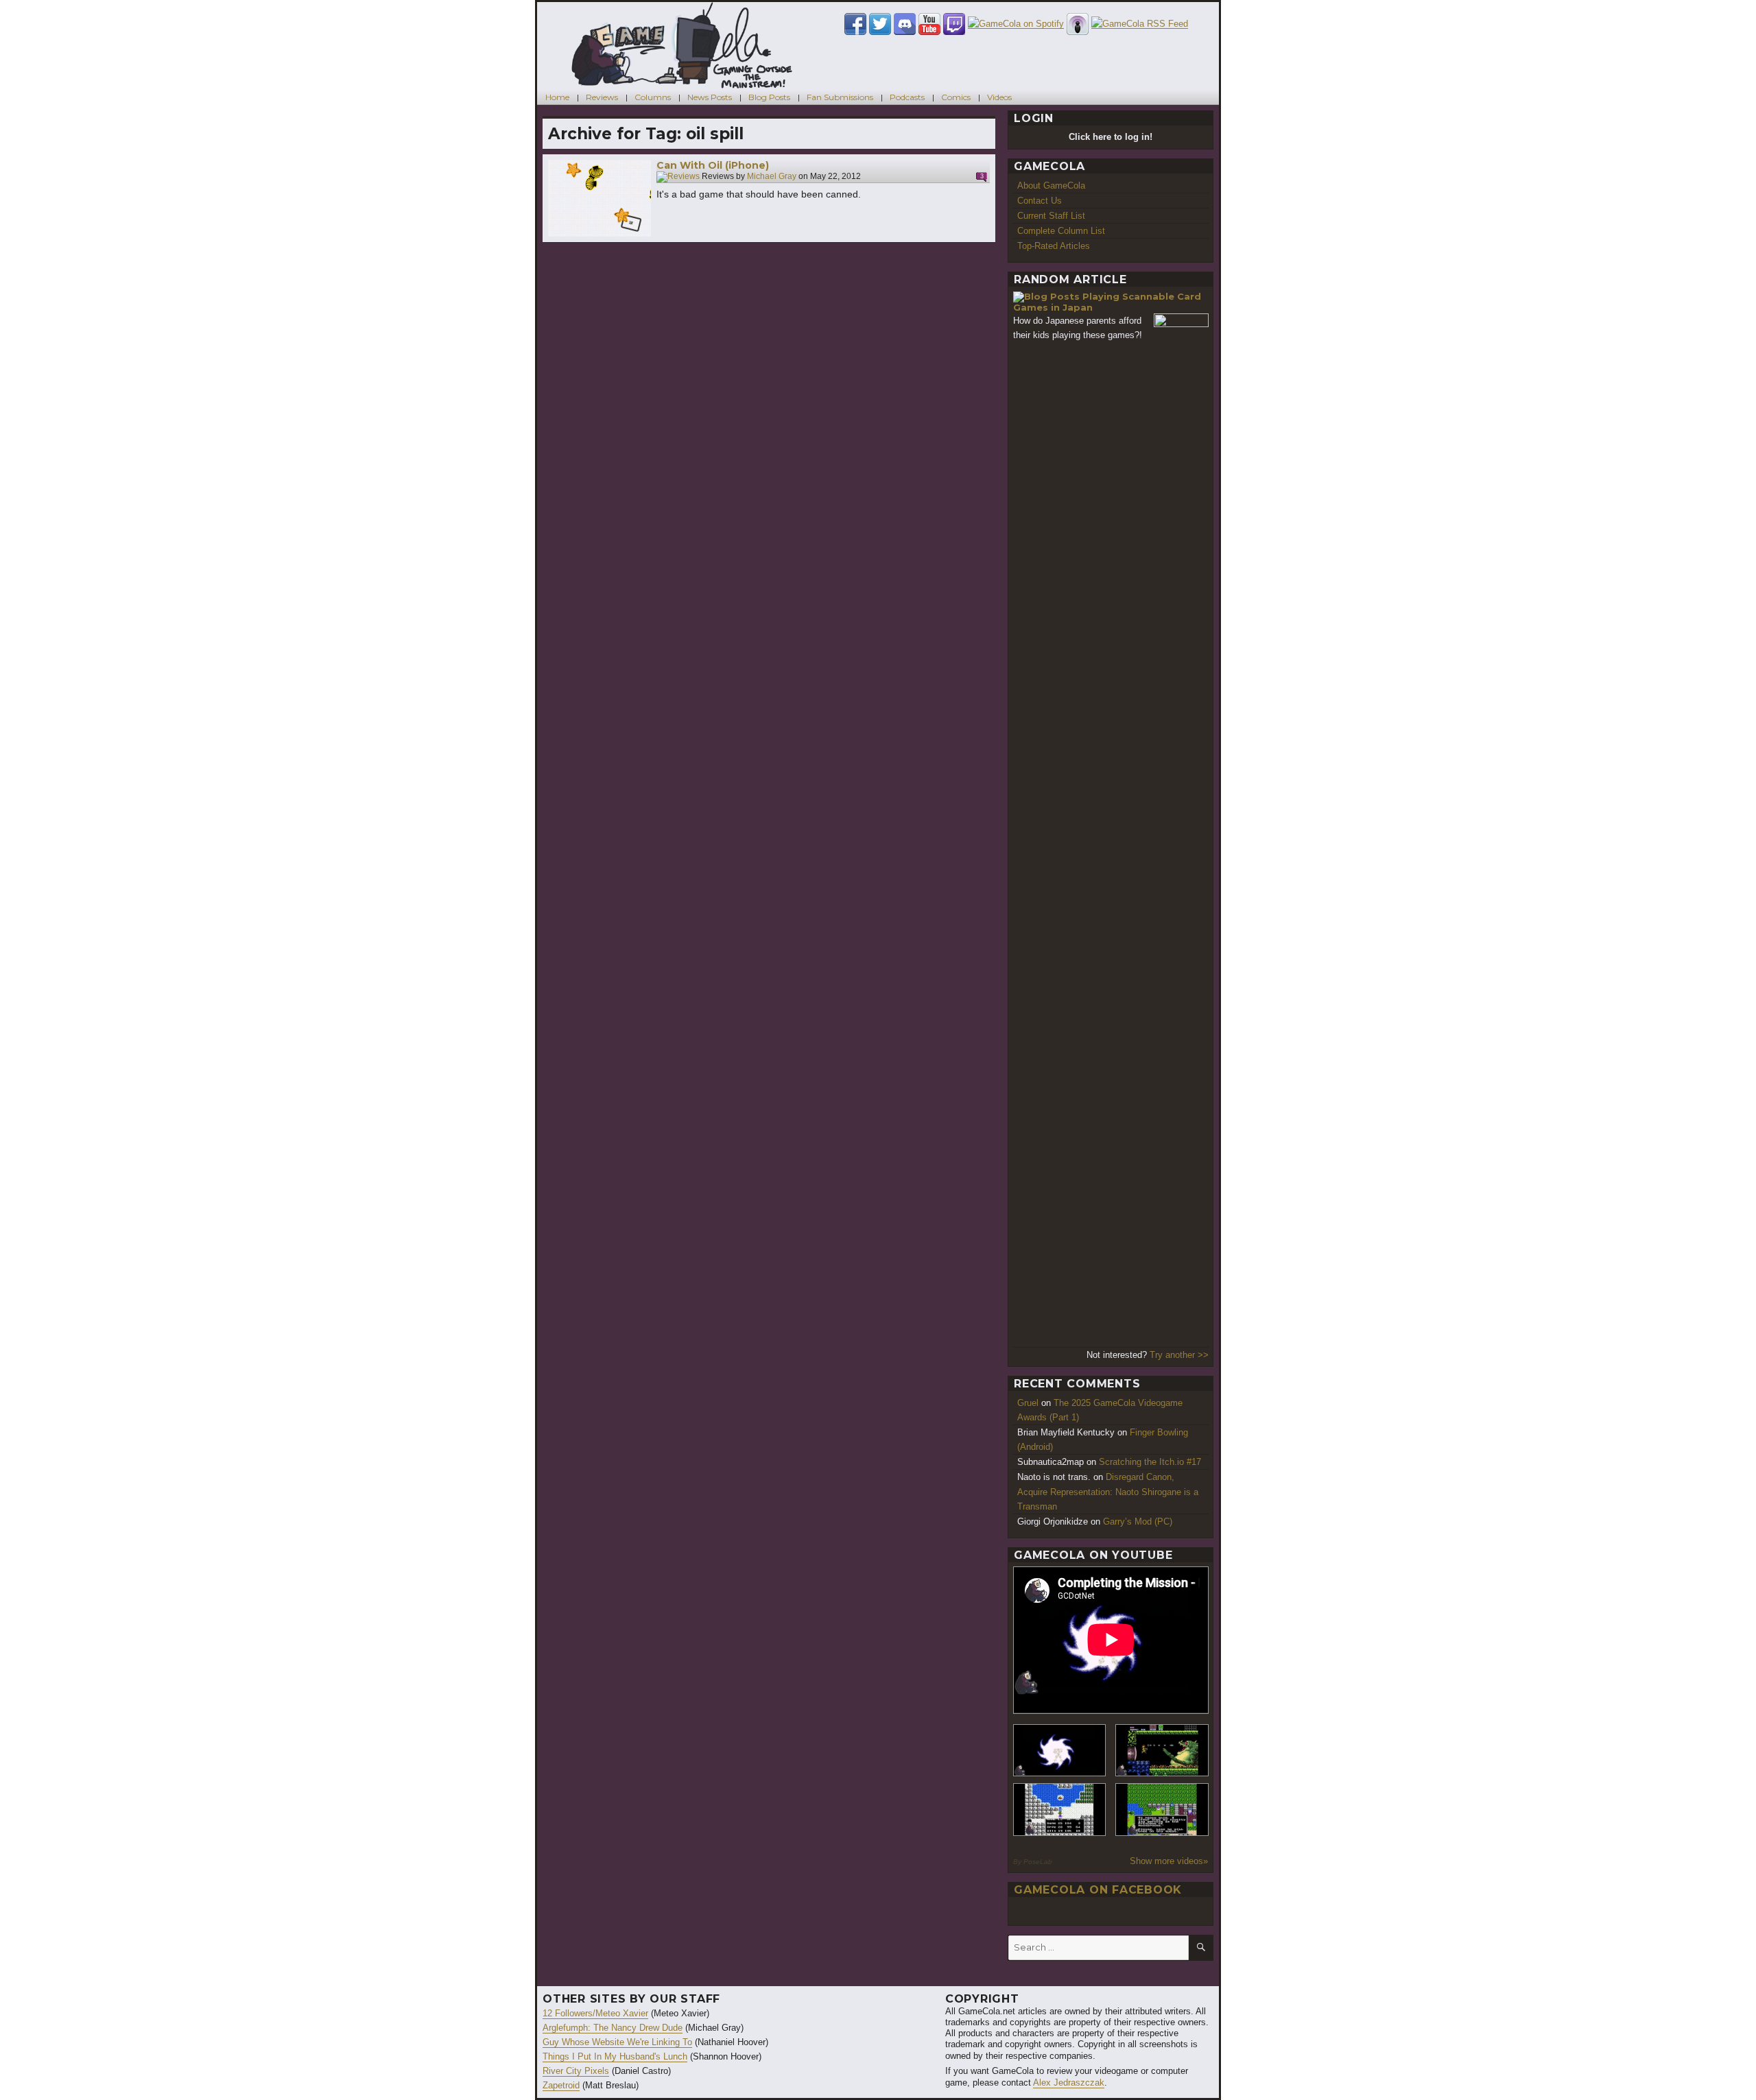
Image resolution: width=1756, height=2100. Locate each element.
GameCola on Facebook (1098, 1890)
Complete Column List (1061, 231)
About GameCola (1051, 186)
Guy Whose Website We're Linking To (617, 2042)
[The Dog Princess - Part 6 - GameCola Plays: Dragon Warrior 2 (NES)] (1162, 1810)
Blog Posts (769, 97)
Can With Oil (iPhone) (713, 165)
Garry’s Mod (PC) (1138, 1522)
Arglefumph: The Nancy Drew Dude (613, 2028)
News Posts (710, 97)
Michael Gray (772, 177)
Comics (956, 97)
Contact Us (1040, 201)
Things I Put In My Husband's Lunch (615, 2056)
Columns (653, 97)
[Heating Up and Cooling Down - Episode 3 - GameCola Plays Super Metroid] (1162, 1751)
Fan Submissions (840, 97)
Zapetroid (561, 2085)
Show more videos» (1169, 1861)
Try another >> (1179, 1355)
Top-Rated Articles (1054, 246)
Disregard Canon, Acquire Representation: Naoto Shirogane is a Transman (1108, 1491)
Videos (999, 97)
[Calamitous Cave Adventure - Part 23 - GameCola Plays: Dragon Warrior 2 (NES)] (1060, 1810)
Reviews (602, 97)
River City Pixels (576, 2071)
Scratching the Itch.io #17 (1150, 1462)
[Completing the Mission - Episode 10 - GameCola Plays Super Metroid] (1060, 1751)
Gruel (1028, 1403)
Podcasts (907, 97)
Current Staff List (1051, 216)
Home (557, 97)
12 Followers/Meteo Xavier (595, 2013)
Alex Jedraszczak (1069, 2083)
